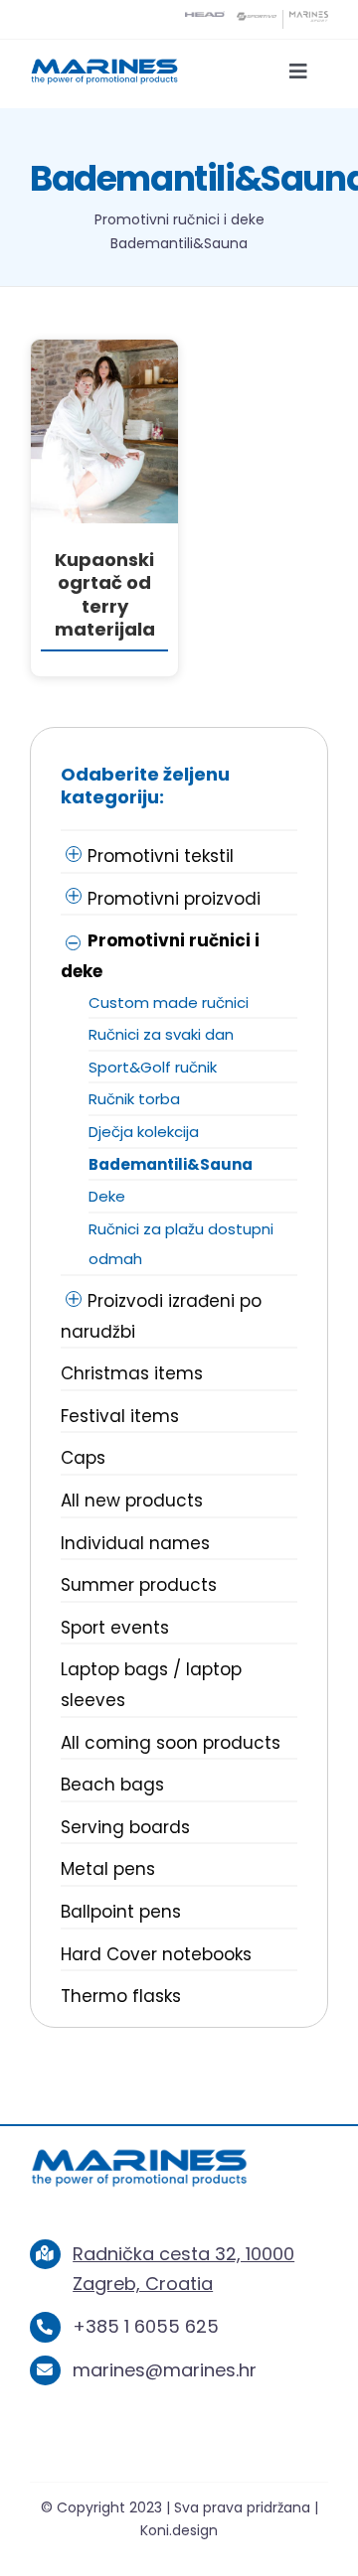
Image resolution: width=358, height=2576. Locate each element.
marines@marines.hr (165, 2370)
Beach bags (112, 1785)
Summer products (139, 1585)
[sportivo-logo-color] (257, 19)
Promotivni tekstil (161, 856)
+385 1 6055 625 (146, 2326)
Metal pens (108, 1869)
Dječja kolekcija (144, 1132)
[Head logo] (205, 19)
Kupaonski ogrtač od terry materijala (105, 594)
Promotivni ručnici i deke (179, 219)
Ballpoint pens (121, 1912)
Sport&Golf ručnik (153, 1067)
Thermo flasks (121, 1996)
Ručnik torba (134, 1099)
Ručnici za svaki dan (161, 1034)
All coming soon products (171, 1743)
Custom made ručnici (169, 1002)
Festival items (120, 1416)
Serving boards (125, 1827)
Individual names (135, 1543)
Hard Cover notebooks (156, 1954)
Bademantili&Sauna (171, 1164)
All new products (132, 1501)
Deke (107, 1196)
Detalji (104, 435)
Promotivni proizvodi (174, 899)
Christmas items (132, 1373)
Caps (83, 1458)
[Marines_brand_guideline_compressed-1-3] (104, 65)
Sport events (115, 1628)
